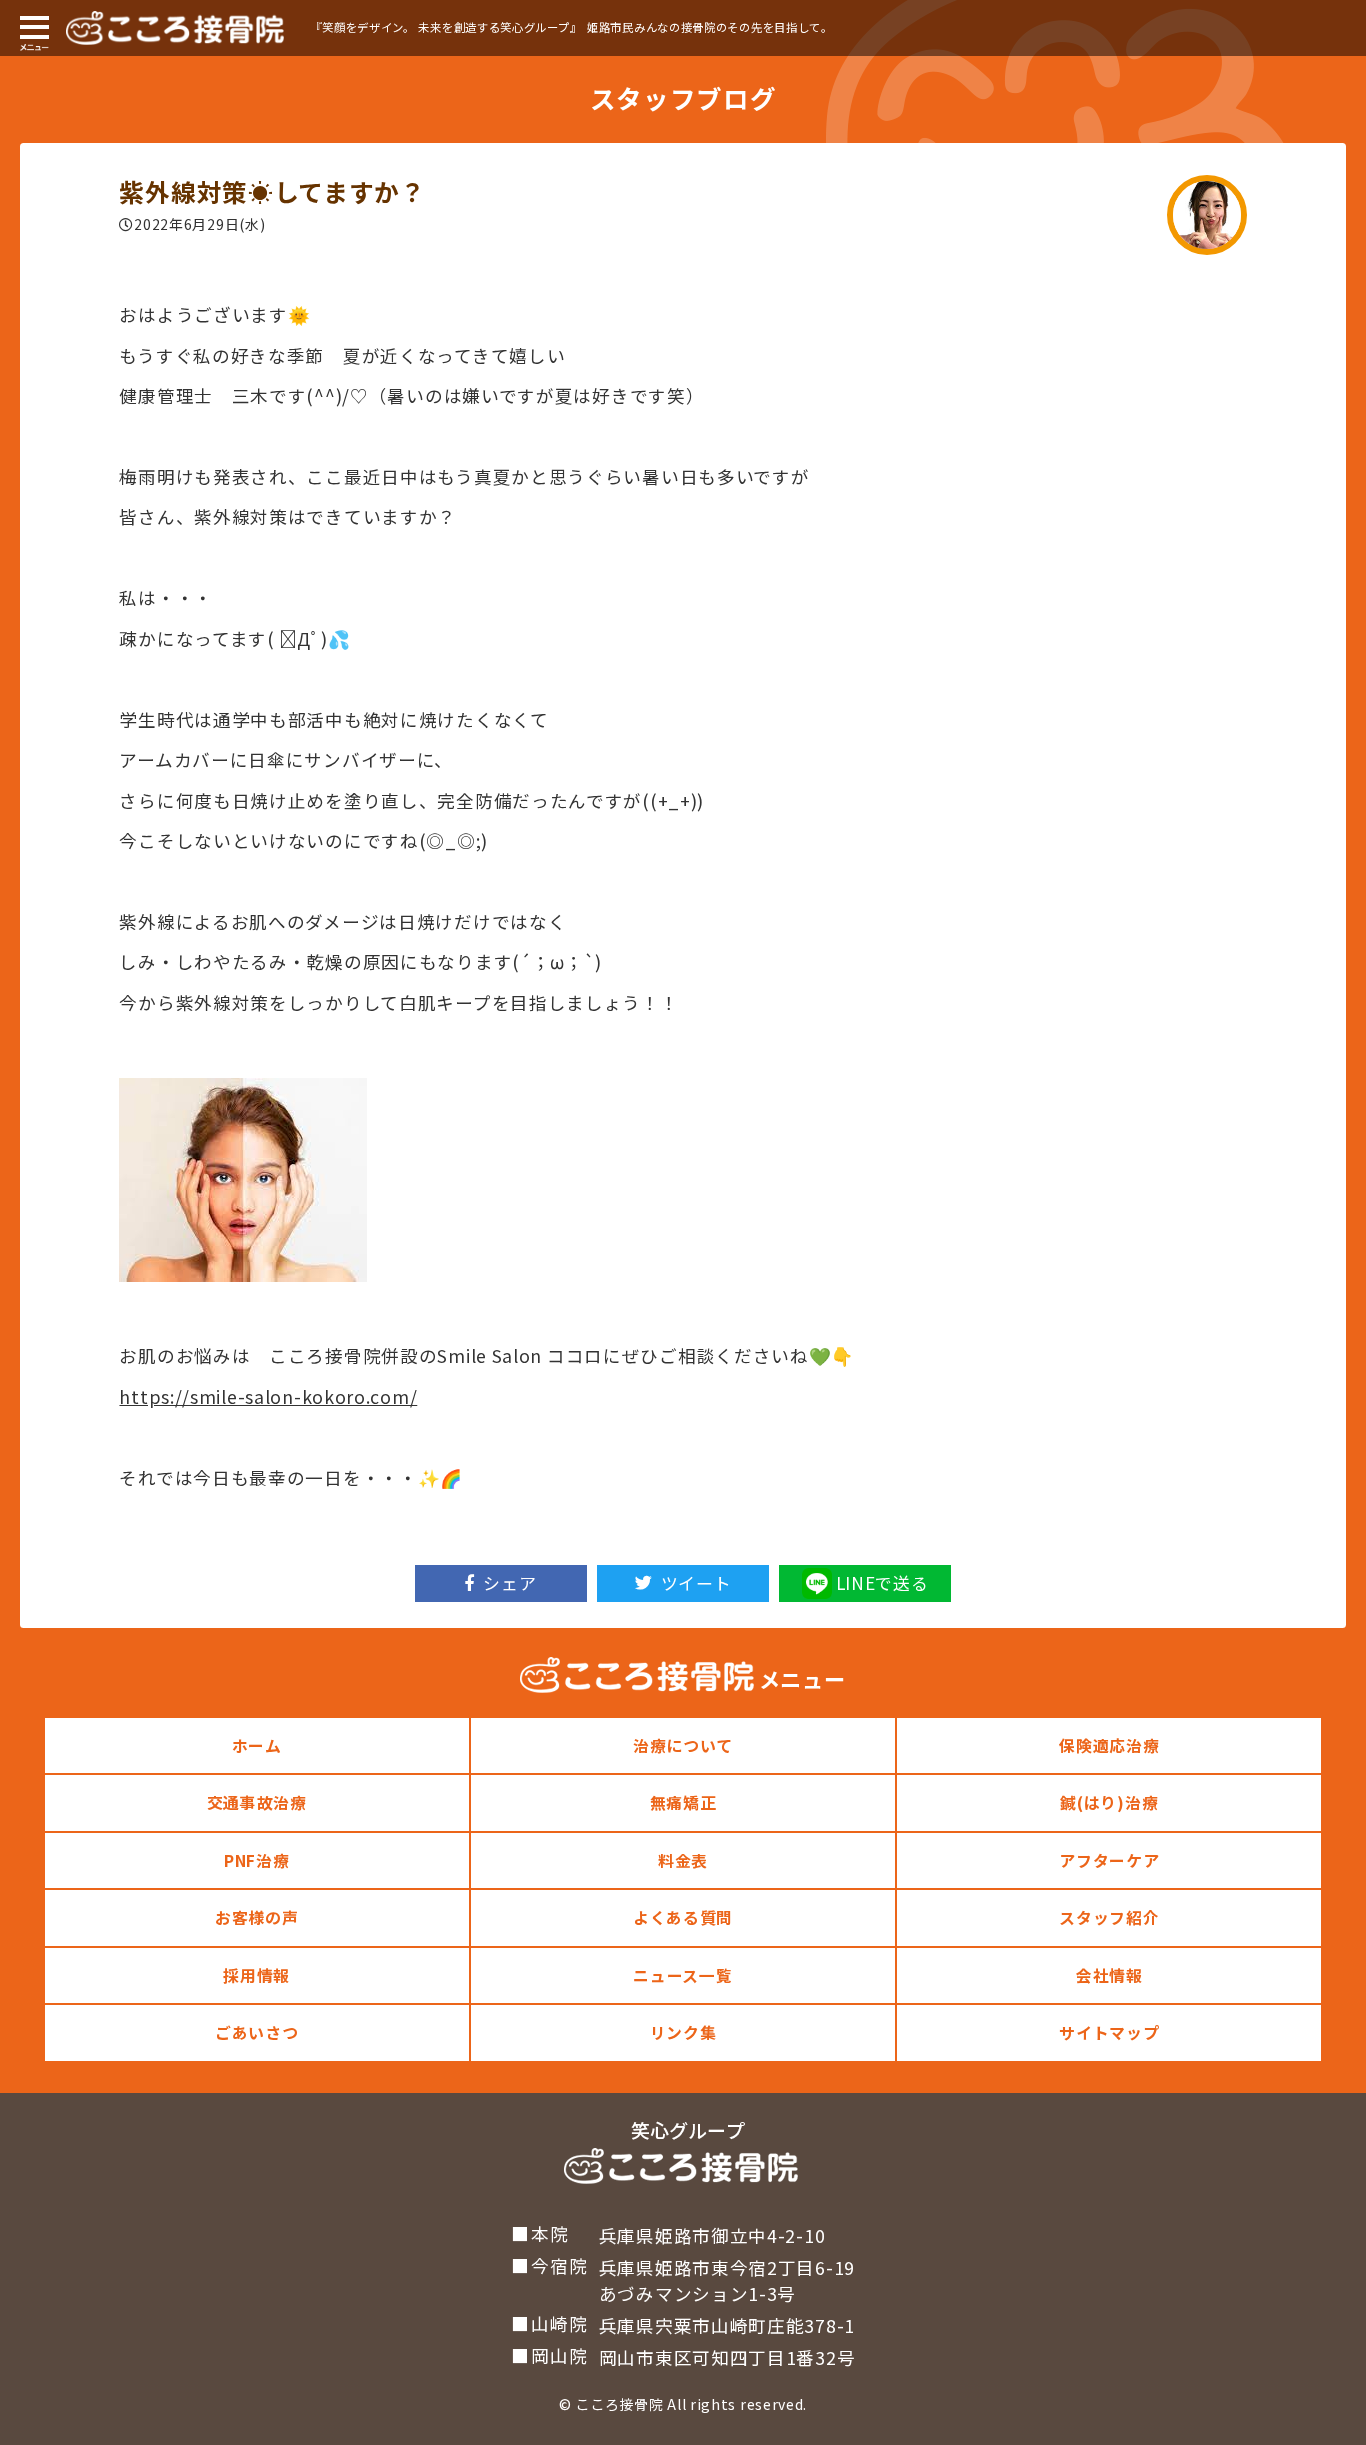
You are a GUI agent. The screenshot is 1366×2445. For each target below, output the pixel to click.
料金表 (683, 1860)
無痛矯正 (683, 1802)
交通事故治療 (257, 1802)
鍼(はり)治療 (1109, 1802)
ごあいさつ (257, 2032)
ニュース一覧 (682, 1975)
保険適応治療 (1109, 1745)
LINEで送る (882, 1582)
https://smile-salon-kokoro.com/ (268, 1396)
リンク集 (683, 2032)
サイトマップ (1109, 2032)
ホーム (257, 1745)
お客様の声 (257, 1917)
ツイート (696, 1582)
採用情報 (256, 1975)
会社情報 (1109, 1975)
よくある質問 (683, 1917)
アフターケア (1109, 1860)
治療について (683, 1745)
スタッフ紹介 (1109, 1917)
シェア (509, 1582)
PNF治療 (257, 1860)
